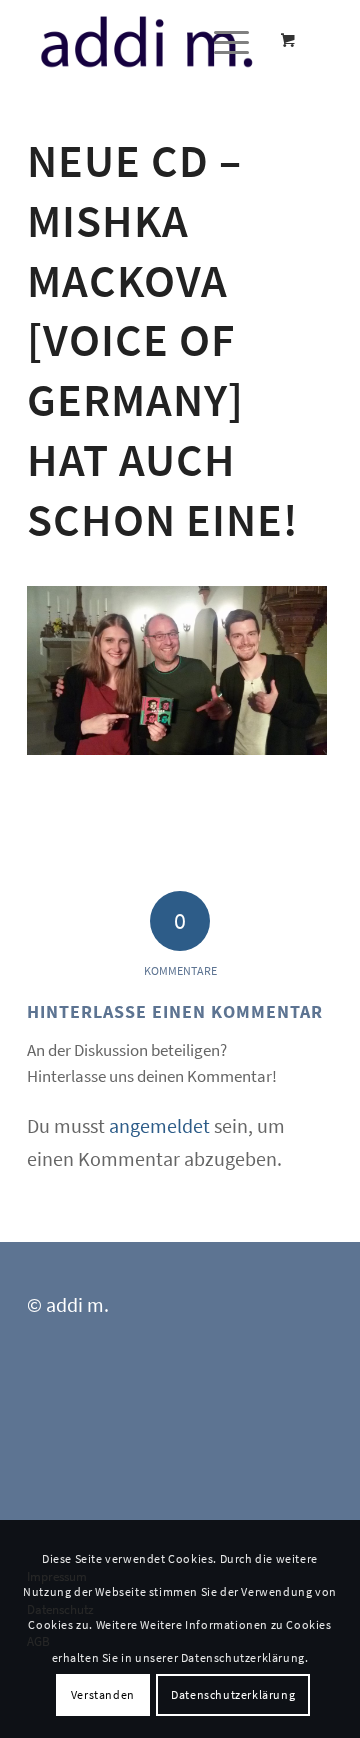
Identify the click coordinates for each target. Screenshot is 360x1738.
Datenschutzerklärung (233, 1694)
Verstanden (103, 1694)
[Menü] (221, 41)
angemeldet (159, 1125)
